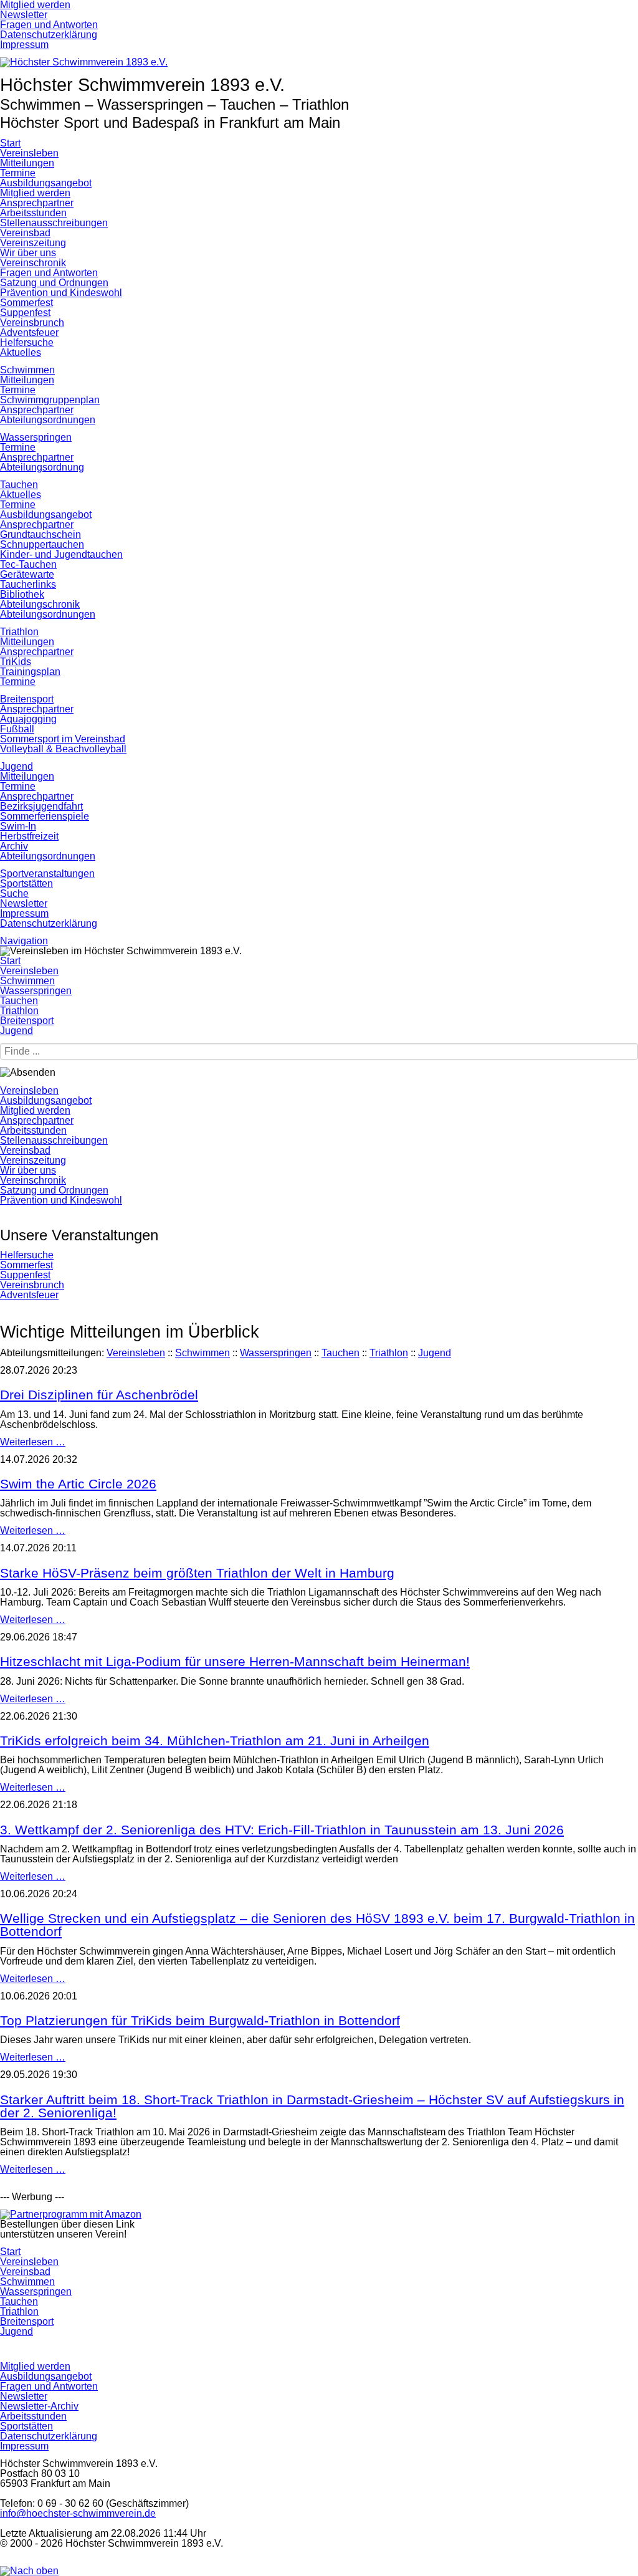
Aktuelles (21, 352)
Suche (14, 893)
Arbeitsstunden (33, 213)
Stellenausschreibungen (54, 223)
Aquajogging (28, 719)
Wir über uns (28, 253)
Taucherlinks (28, 584)
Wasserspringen (36, 437)
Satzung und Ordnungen (54, 283)
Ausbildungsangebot (46, 183)
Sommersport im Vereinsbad (63, 739)
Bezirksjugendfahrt (41, 806)
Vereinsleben (29, 153)
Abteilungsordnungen (48, 420)
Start (10, 143)
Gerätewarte (27, 574)
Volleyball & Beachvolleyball (63, 749)
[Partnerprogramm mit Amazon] (71, 2214)
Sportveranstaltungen (47, 874)
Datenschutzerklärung (49, 923)
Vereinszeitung (33, 243)
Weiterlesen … (33, 1442)
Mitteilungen (27, 163)
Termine (18, 173)
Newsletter (24, 903)
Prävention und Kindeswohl (61, 293)
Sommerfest (26, 303)
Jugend (17, 766)
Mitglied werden (35, 193)
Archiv (14, 846)
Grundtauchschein (40, 534)
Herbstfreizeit (29, 836)
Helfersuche (27, 342)
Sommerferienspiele (45, 816)
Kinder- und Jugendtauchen (61, 554)
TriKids (16, 662)
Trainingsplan (30, 672)
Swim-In (18, 826)
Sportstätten (26, 883)
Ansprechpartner (37, 203)
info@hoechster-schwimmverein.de (78, 2513)
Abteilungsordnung (42, 467)
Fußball (17, 729)
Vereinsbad (25, 233)
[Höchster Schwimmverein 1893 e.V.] (84, 62)
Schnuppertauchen (42, 544)
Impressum (24, 913)
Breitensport (27, 699)
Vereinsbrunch (32, 323)
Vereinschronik (33, 263)
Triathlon (19, 632)
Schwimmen (27, 370)
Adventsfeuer (29, 333)
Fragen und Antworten (49, 273)
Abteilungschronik (40, 604)
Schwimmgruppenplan (50, 400)
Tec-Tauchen (28, 564)
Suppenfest (25, 313)
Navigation (24, 941)
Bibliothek (22, 594)
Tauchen (19, 485)
